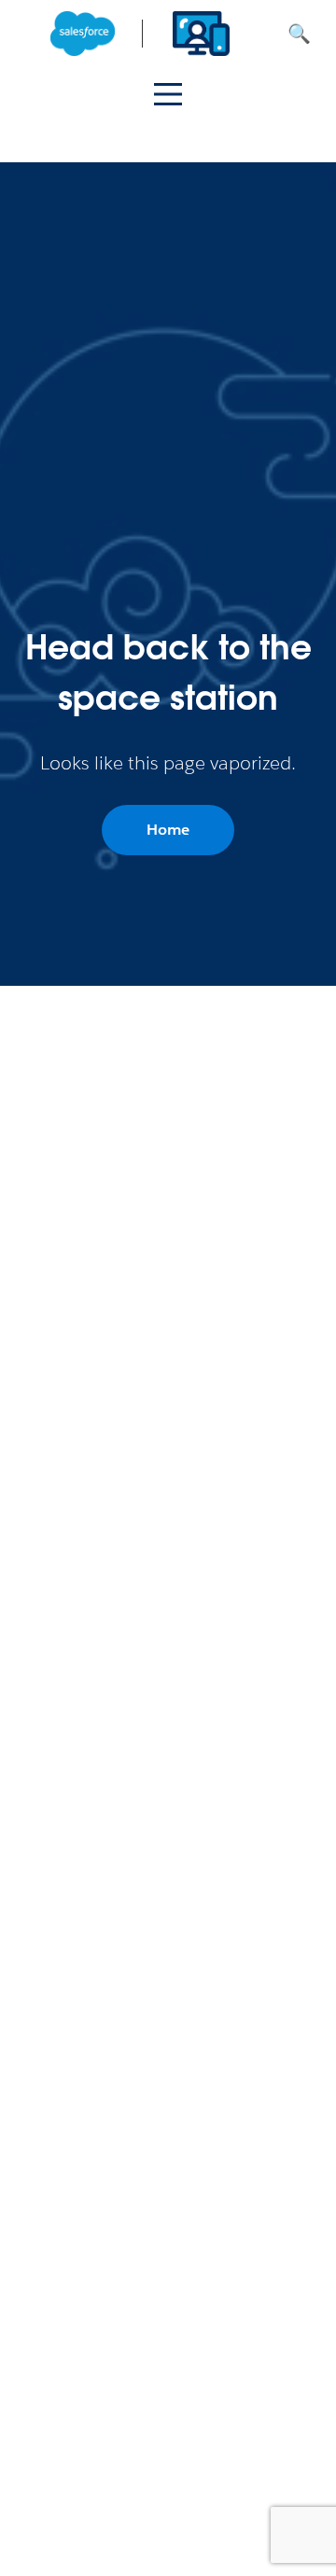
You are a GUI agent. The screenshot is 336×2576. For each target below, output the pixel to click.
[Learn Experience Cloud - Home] (142, 34)
